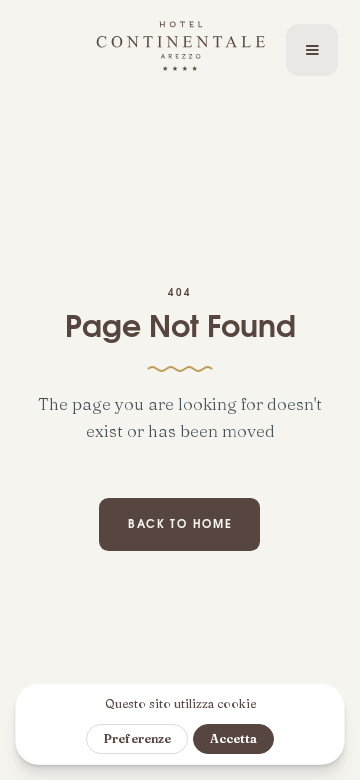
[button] (312, 50)
